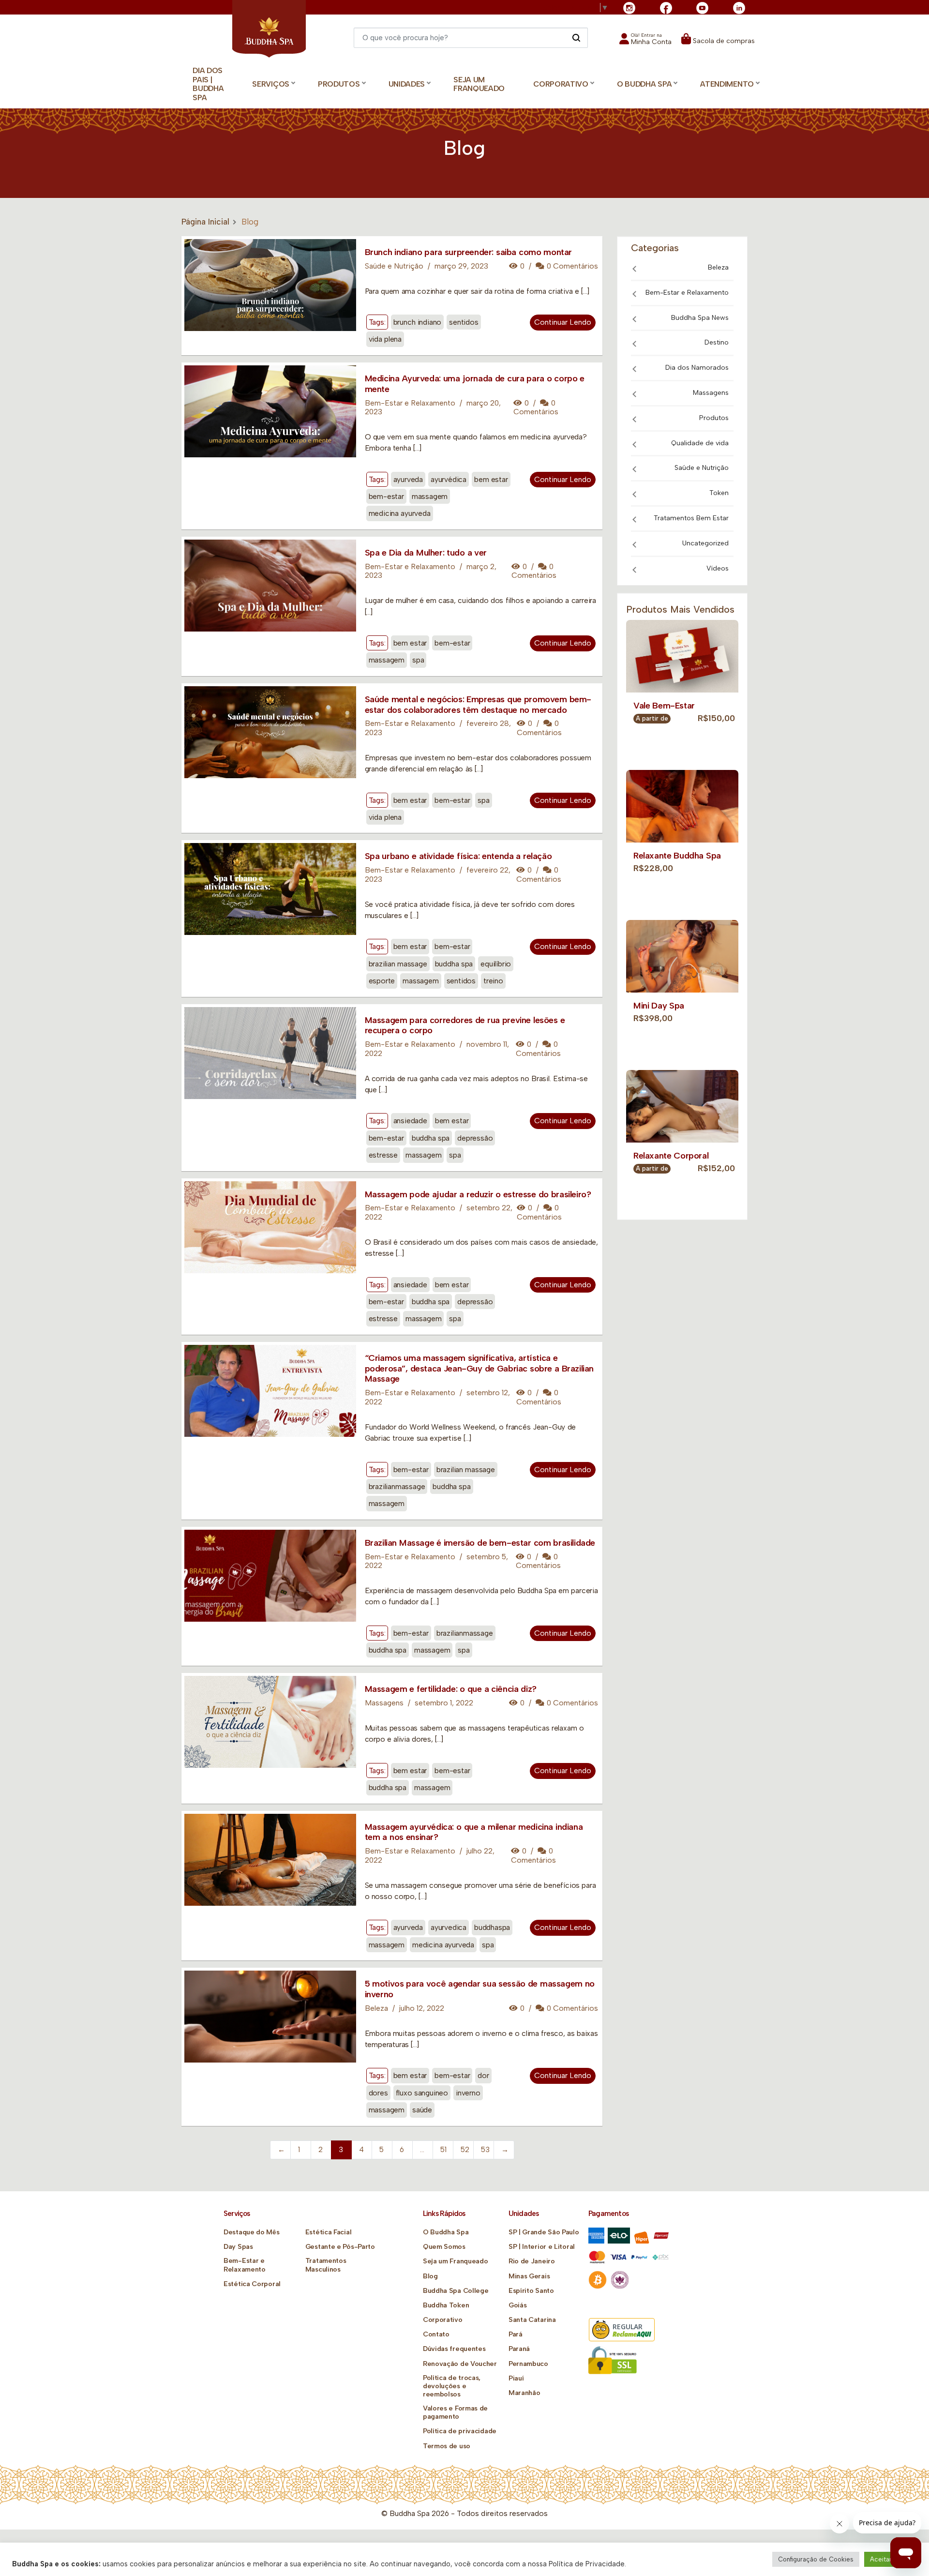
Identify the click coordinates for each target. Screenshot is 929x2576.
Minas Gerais (529, 2276)
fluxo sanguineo (422, 2093)
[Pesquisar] (576, 37)
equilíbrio (496, 964)
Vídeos (718, 568)
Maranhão (524, 2393)
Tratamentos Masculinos (326, 2265)
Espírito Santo (531, 2291)
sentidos (464, 322)
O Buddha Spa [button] (644, 84)
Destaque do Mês (252, 2232)
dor (483, 2075)
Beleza (376, 2008)
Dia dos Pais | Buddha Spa (208, 84)
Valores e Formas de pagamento (455, 2412)
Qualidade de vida (700, 443)
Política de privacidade (460, 2431)
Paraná (519, 2349)
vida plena (385, 339)
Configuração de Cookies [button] (816, 2559)
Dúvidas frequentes (454, 2349)
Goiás (518, 2305)
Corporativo (443, 2320)
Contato (436, 2334)
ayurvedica (449, 1927)
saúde (422, 2110)
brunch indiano (418, 322)
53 (485, 2150)
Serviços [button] (271, 84)
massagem (430, 496)
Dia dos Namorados (697, 368)
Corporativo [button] (561, 84)
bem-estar (386, 496)
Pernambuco (528, 2364)
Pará (516, 2334)
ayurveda (408, 479)
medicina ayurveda (400, 513)
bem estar (491, 479)
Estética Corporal (252, 2284)
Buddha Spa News (700, 318)
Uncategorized (705, 543)
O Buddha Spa (446, 2232)
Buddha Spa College (456, 2291)
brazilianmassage (397, 1486)
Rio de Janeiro (532, 2261)
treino (493, 981)
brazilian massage (398, 964)
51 (443, 2150)
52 (465, 2150)
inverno (468, 2093)
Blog (430, 2276)
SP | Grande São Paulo (544, 2232)
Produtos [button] (339, 84)
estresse (383, 1155)
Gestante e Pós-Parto (340, 2247)
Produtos (714, 418)
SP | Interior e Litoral (542, 2247)
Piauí (516, 2378)
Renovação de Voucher (460, 2364)
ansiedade (410, 1121)
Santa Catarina (532, 2320)
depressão (475, 1138)
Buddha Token (446, 2305)
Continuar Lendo (563, 322)
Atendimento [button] (727, 84)
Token (719, 493)
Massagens (384, 1703)
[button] (645, 42)
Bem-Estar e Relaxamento (410, 403)
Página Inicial (205, 222)
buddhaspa (492, 1927)
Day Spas (238, 2247)
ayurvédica (449, 479)
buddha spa (454, 964)
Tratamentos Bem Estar (691, 518)
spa (418, 660)
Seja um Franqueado (479, 84)
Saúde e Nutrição (394, 266)
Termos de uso (447, 2446)
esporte (382, 981)
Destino (717, 342)
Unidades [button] (407, 84)
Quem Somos (444, 2247)
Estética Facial (329, 2232)
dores (378, 2093)
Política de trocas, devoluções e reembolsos (452, 2386)
